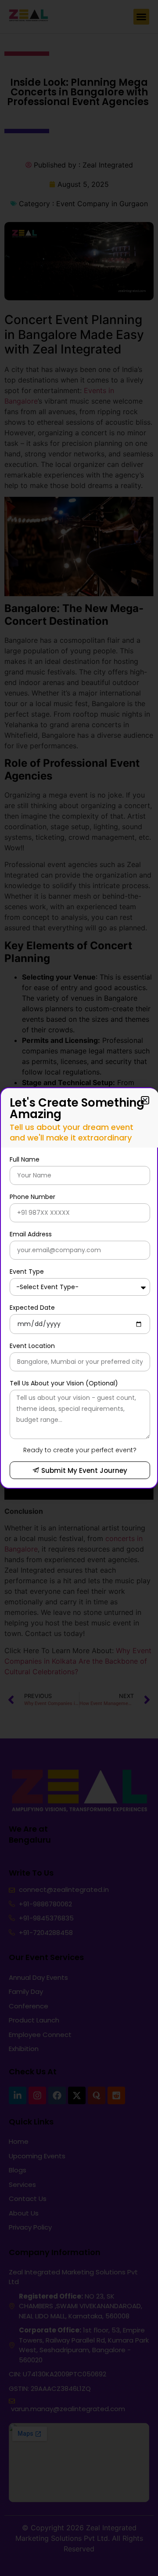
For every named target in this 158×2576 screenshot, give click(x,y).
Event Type (27, 1272)
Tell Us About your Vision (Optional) (64, 1383)
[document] (79, 1288)
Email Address (31, 1234)
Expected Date (32, 1308)
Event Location (32, 1346)
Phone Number (32, 1197)
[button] (145, 1100)
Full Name (25, 1159)
